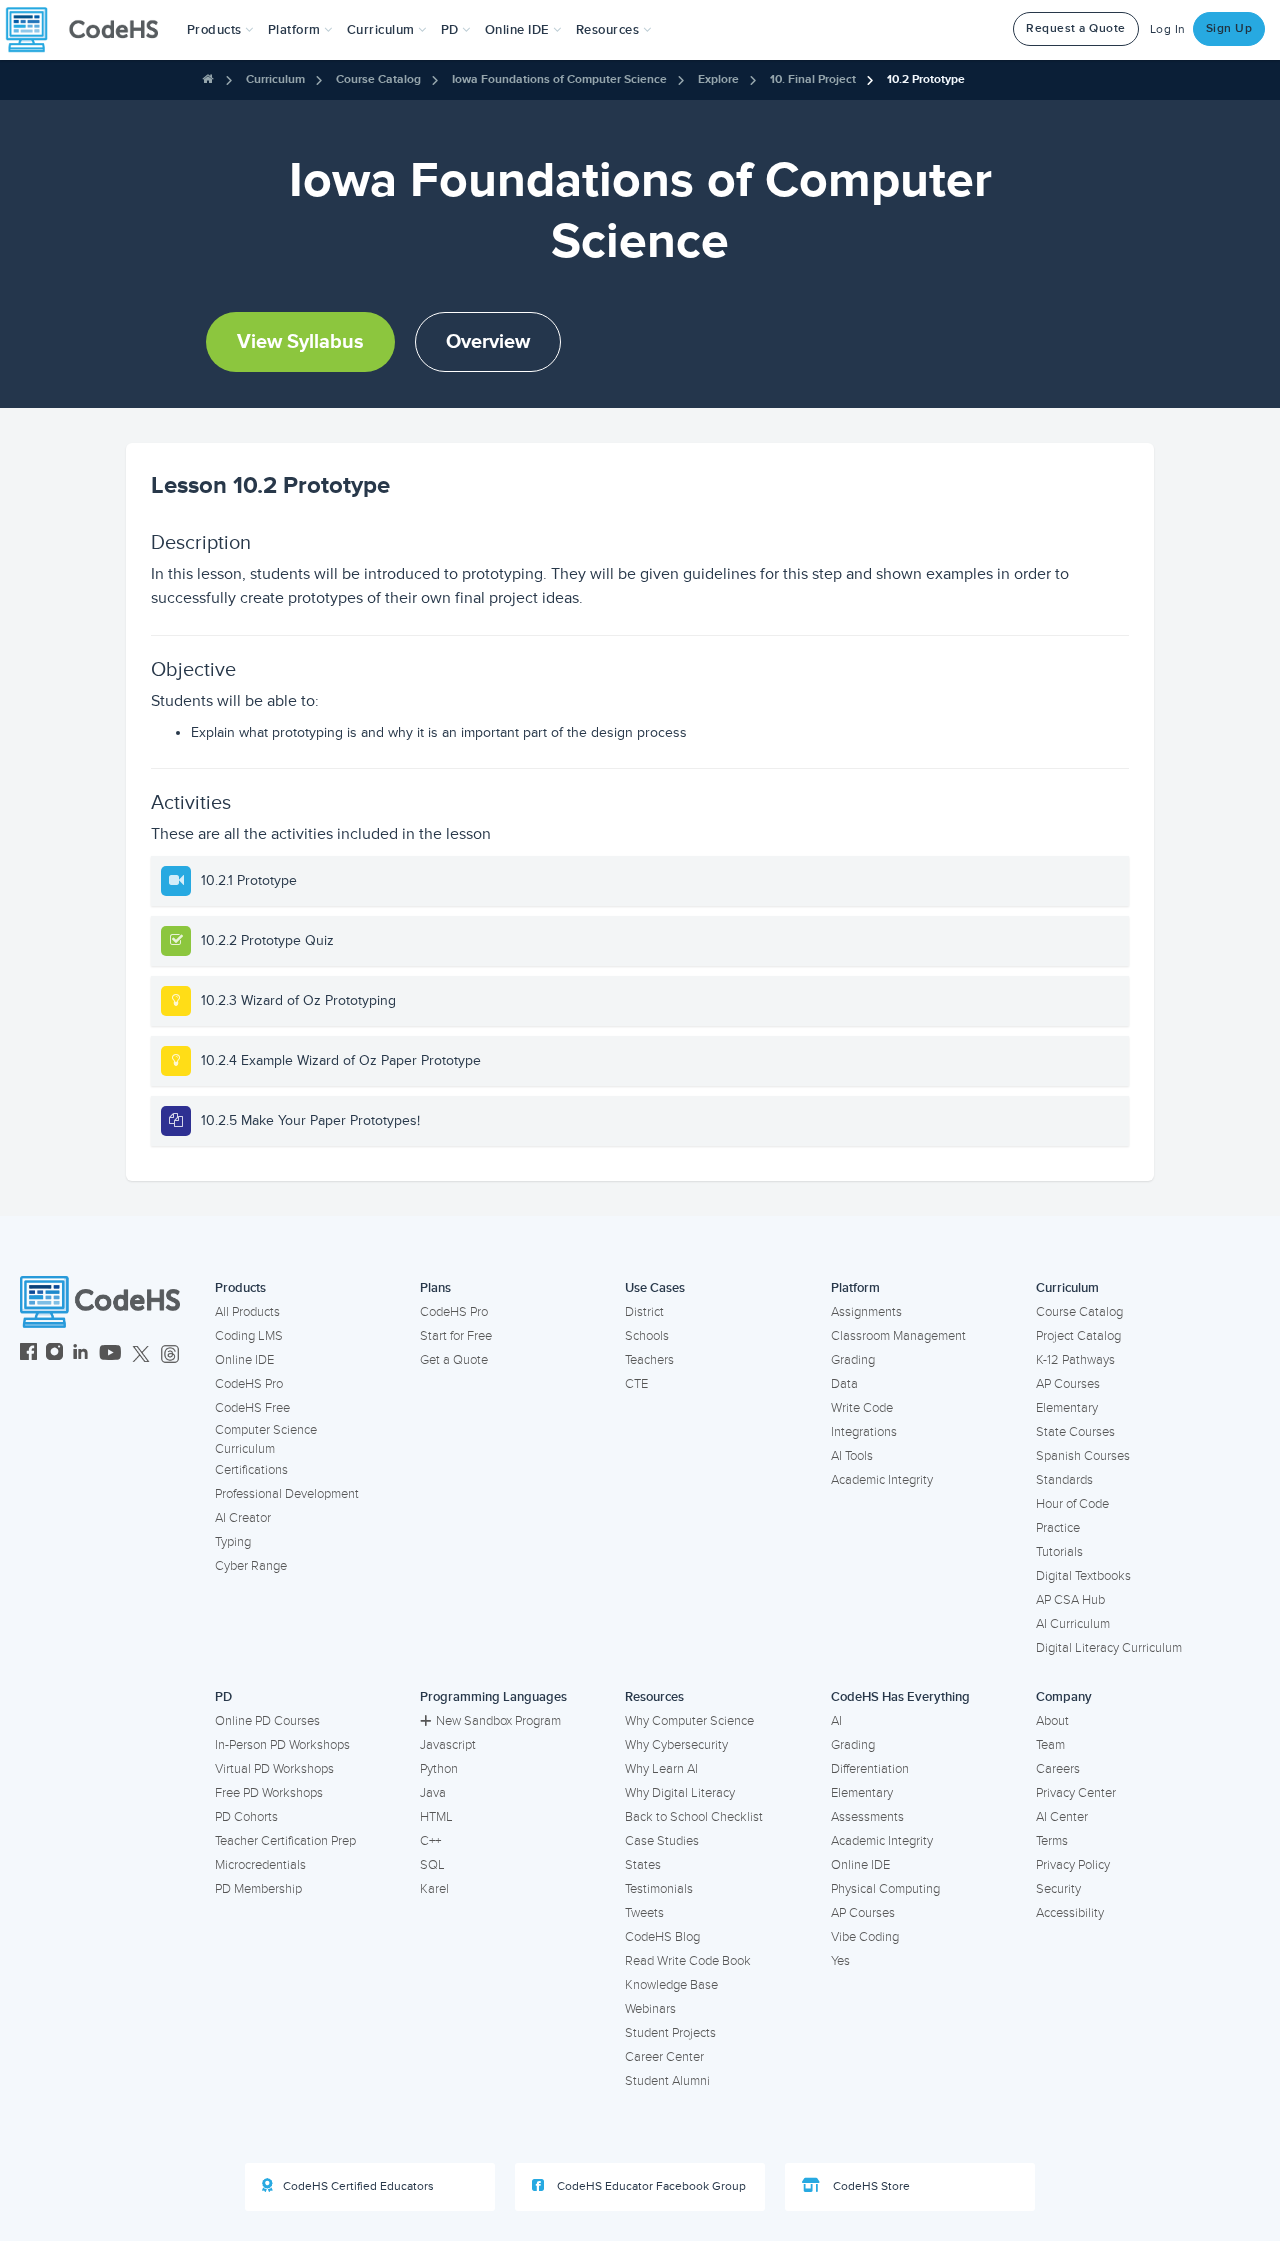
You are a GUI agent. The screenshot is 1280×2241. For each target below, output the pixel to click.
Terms (1052, 1841)
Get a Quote (454, 1360)
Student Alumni (667, 2081)
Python (439, 1769)
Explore (718, 79)
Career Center (664, 2057)
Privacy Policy (1073, 1865)
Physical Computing (885, 1889)
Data (844, 1384)
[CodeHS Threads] (170, 1354)
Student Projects (670, 2033)
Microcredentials (260, 1865)
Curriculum (275, 79)
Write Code (862, 1408)
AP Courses (1068, 1384)
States (643, 1865)
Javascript (448, 1745)
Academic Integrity (882, 1480)
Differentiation (870, 1769)
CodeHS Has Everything (900, 1697)
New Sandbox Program (498, 1721)
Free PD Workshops (269, 1793)
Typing (233, 1542)
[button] (220, 30)
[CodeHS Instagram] (54, 1354)
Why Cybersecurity (676, 1745)
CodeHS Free (252, 1408)
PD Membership (258, 1889)
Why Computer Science (689, 1721)
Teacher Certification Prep (285, 1841)
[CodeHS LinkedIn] (80, 1354)
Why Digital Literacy (680, 1793)
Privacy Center (1076, 1793)
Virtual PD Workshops (274, 1769)
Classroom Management (898, 1336)
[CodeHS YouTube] (110, 1354)
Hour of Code (1072, 1504)
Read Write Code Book (688, 1961)
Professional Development (287, 1494)
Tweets (644, 1913)
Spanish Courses (1083, 1456)
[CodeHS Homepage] (90, 30)
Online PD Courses (267, 1721)
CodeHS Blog (662, 1937)
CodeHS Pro (249, 1384)
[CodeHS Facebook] (28, 1354)
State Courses (1075, 1432)
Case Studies (662, 1841)
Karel (434, 1889)
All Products (247, 1312)
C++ (430, 1841)
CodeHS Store (870, 2186)
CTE (636, 1384)
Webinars (650, 2009)
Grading (853, 1360)
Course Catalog (378, 79)
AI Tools (852, 1456)
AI (836, 1721)
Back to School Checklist (694, 1817)
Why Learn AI (661, 1769)
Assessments (867, 1817)
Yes (840, 1961)
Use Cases (655, 1288)
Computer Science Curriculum (266, 1439)
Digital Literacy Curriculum (1109, 1648)
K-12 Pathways (1075, 1360)
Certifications (251, 1470)
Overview (488, 342)
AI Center (1062, 1817)
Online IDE (244, 1360)
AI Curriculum (1073, 1624)
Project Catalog (1078, 1336)
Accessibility (1070, 1913)
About (1052, 1721)
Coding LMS (249, 1336)
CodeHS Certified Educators (358, 2186)
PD (223, 1697)
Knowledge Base (671, 1985)
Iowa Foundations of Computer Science (559, 79)
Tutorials (1059, 1552)
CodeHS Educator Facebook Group (650, 2186)
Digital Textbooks (1083, 1576)
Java (433, 1793)
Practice (1058, 1528)
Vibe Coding (865, 1937)
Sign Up (1229, 28)
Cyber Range (251, 1566)
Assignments (866, 1312)
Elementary (1067, 1408)
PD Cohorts (246, 1817)
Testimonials (659, 1889)
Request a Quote (1076, 28)
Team (1050, 1745)
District (644, 1312)
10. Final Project (813, 79)
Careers (1058, 1769)
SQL (432, 1865)
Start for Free (456, 1336)
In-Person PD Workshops (282, 1745)
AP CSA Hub (1070, 1600)
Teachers (649, 1360)
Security (1058, 1889)
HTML (436, 1817)
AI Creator (243, 1518)
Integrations (864, 1432)
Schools (647, 1336)
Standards (1064, 1480)
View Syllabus (300, 342)
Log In (1168, 29)
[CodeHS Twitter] (141, 1354)
